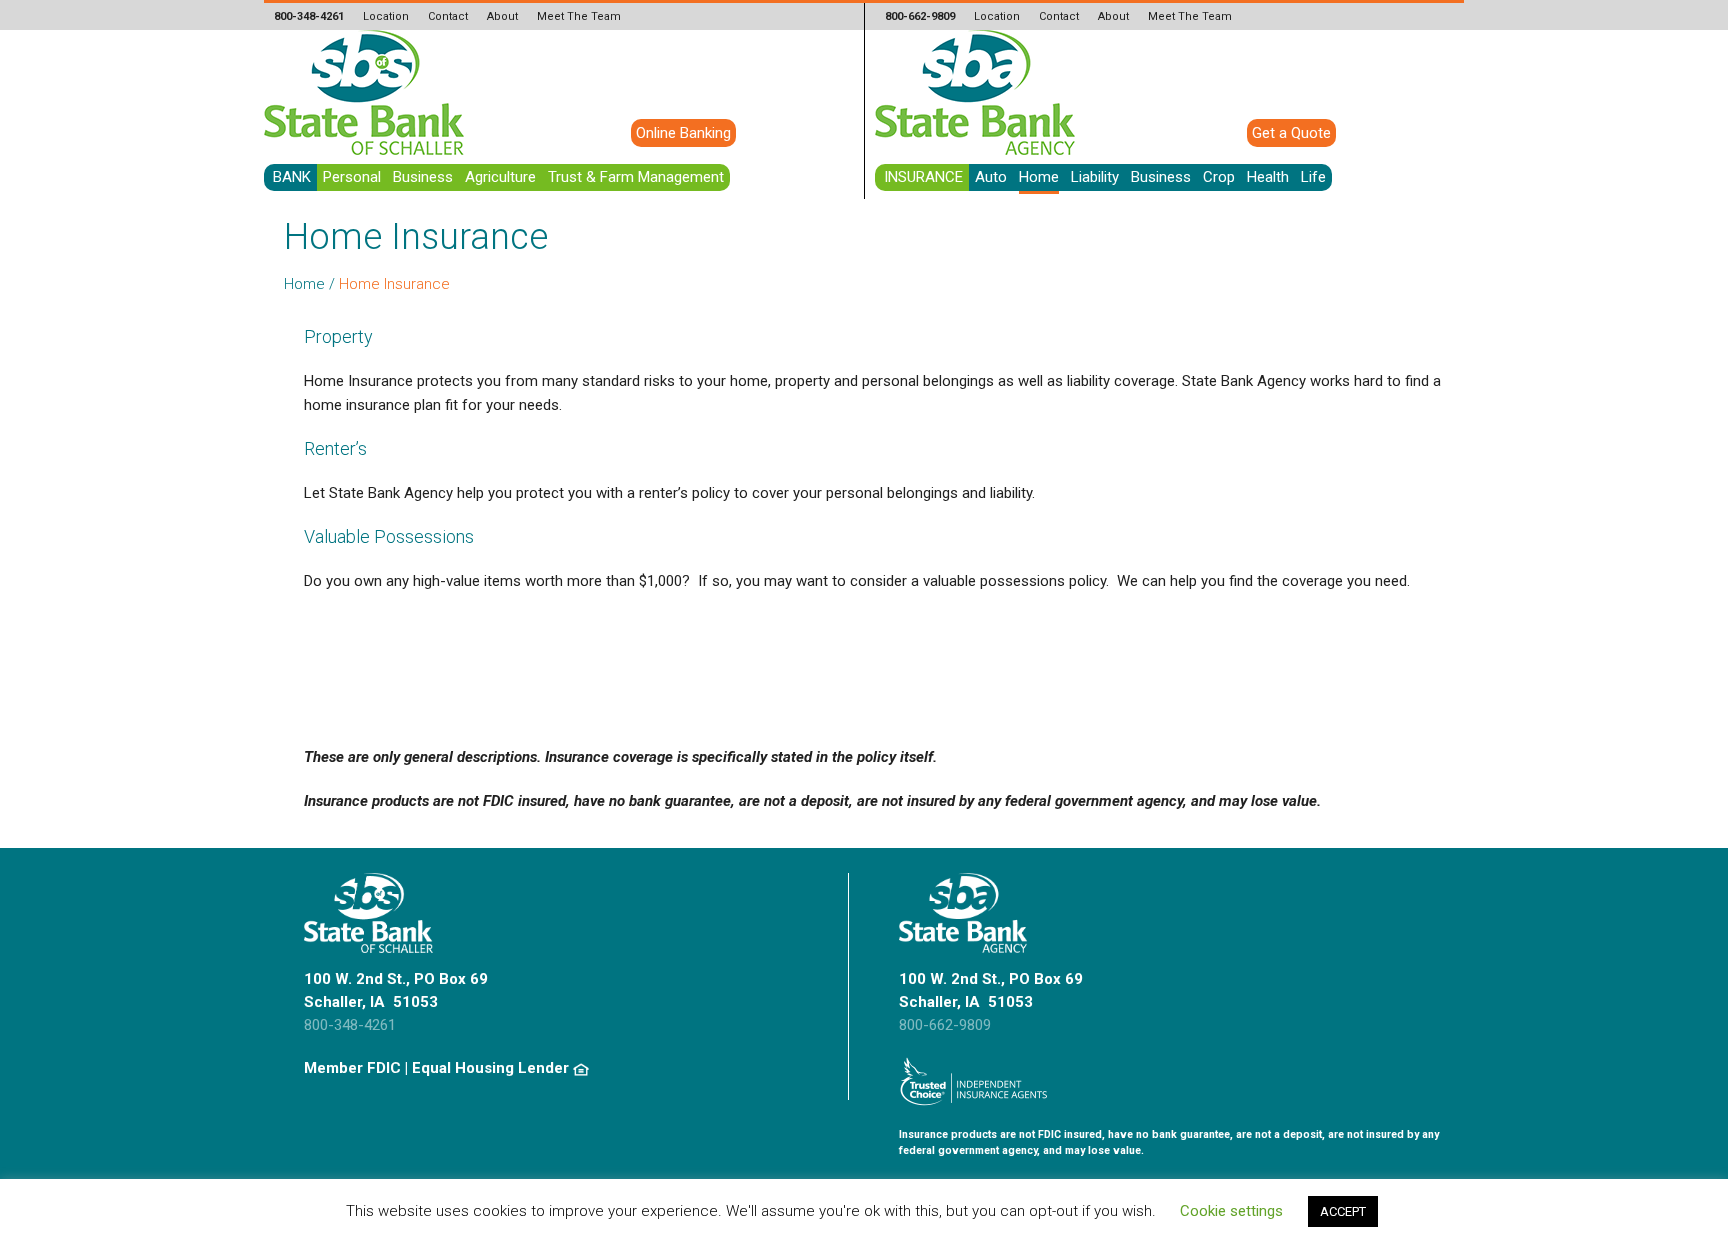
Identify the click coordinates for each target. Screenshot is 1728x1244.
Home (304, 284)
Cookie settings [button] (1231, 1211)
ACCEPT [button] (1343, 1211)
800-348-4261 (350, 1025)
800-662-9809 (945, 1025)
